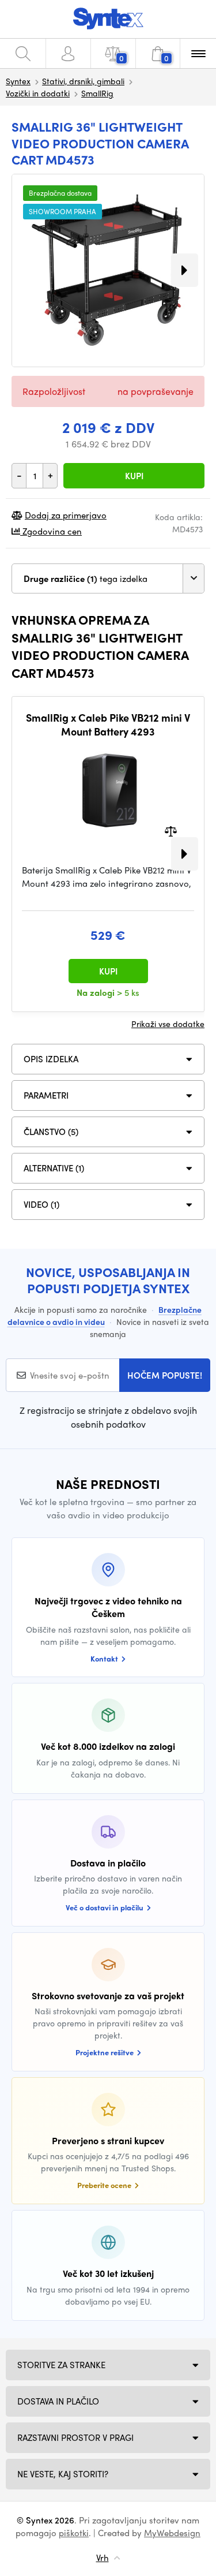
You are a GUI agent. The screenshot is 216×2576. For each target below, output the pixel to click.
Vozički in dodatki (38, 93)
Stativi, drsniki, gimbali (83, 81)
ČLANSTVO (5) (51, 1132)
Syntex (18, 81)
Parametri (46, 1095)
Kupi (134, 476)
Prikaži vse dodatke (168, 1024)
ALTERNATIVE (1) (54, 1168)
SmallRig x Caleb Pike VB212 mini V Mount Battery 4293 (108, 724)
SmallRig (97, 93)
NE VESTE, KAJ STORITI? (63, 2474)
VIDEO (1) (41, 1204)
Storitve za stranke (61, 2365)
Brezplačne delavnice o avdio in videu (105, 1315)
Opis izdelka (51, 1059)
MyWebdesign (172, 2533)
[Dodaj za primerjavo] (171, 830)
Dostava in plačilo (58, 2401)
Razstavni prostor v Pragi (75, 2437)
